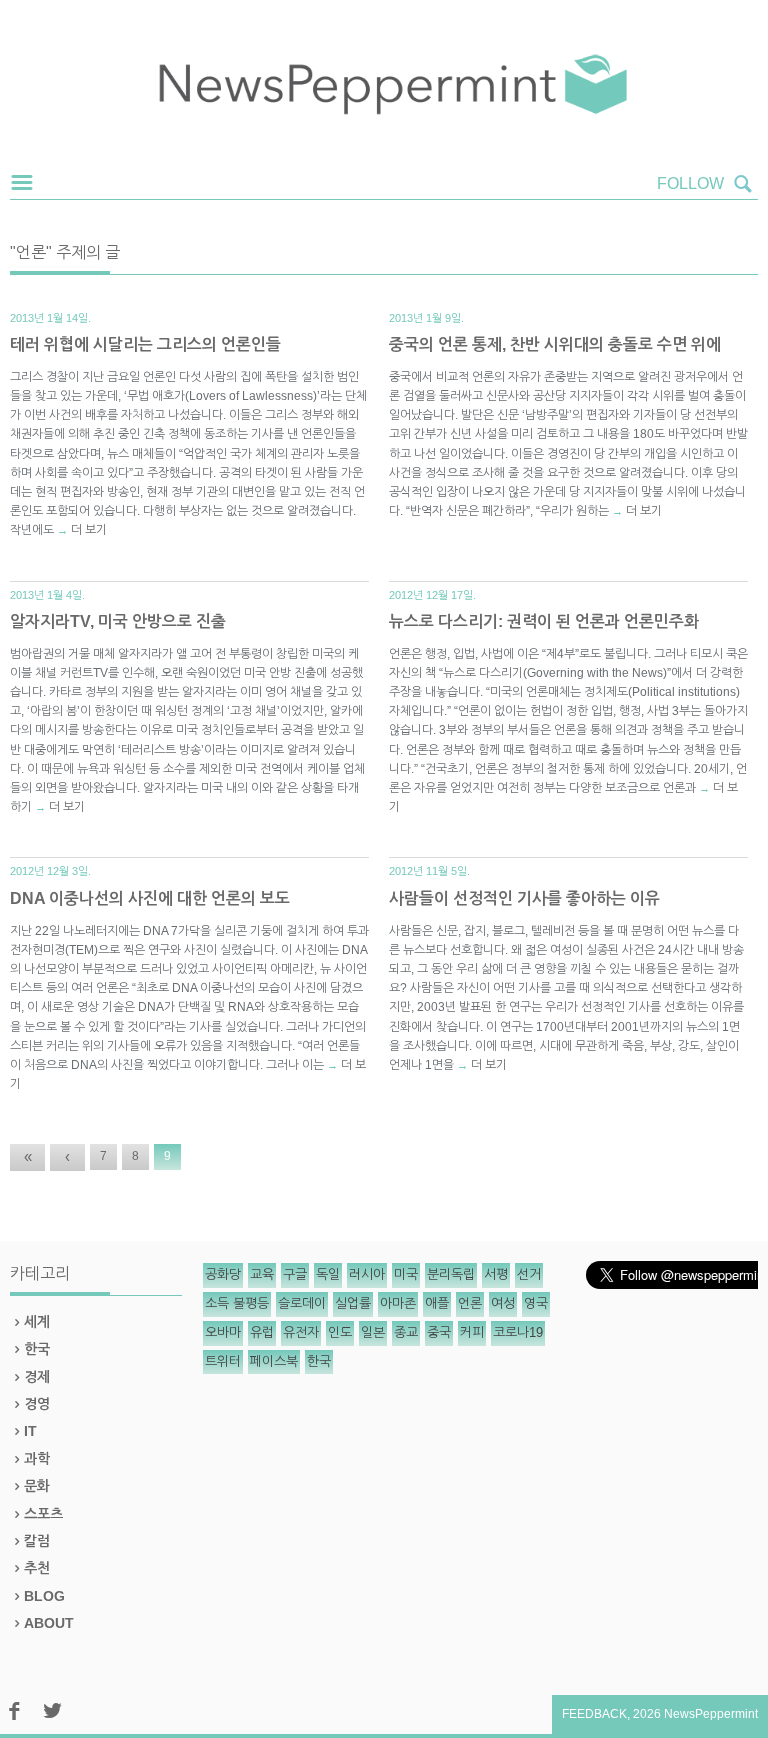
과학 (37, 1459)
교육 (262, 1274)
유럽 (262, 1332)
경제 (37, 1377)
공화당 (223, 1274)
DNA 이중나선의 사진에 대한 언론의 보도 (150, 898)
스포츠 (43, 1514)
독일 (328, 1274)
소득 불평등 (237, 1303)
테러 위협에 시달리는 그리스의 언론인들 (145, 344)
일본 (373, 1332)
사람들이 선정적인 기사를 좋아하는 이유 (524, 898)
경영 (37, 1404)
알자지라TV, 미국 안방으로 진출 (118, 621)
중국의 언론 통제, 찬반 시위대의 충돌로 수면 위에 (555, 344)
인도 (340, 1332)
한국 (37, 1349)
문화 (37, 1486)
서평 (496, 1274)
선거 (529, 1274)
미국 (406, 1274)
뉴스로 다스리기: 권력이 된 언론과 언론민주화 (544, 621)
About (49, 1623)
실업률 (353, 1303)
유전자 (301, 1332)
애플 (437, 1303)
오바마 (223, 1332)
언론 (470, 1303)
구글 (295, 1274)
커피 (472, 1332)
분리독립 (451, 1274)
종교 (406, 1332)
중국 (439, 1332)
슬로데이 (302, 1303)
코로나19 (518, 1332)
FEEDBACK (594, 1714)
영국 (536, 1303)
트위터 (223, 1361)
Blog (44, 1596)
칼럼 (37, 1541)
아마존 (398, 1303)
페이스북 (274, 1361)
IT (30, 1431)
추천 (37, 1568)
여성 (503, 1303)
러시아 (367, 1274)
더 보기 (89, 530)
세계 (37, 1322)
